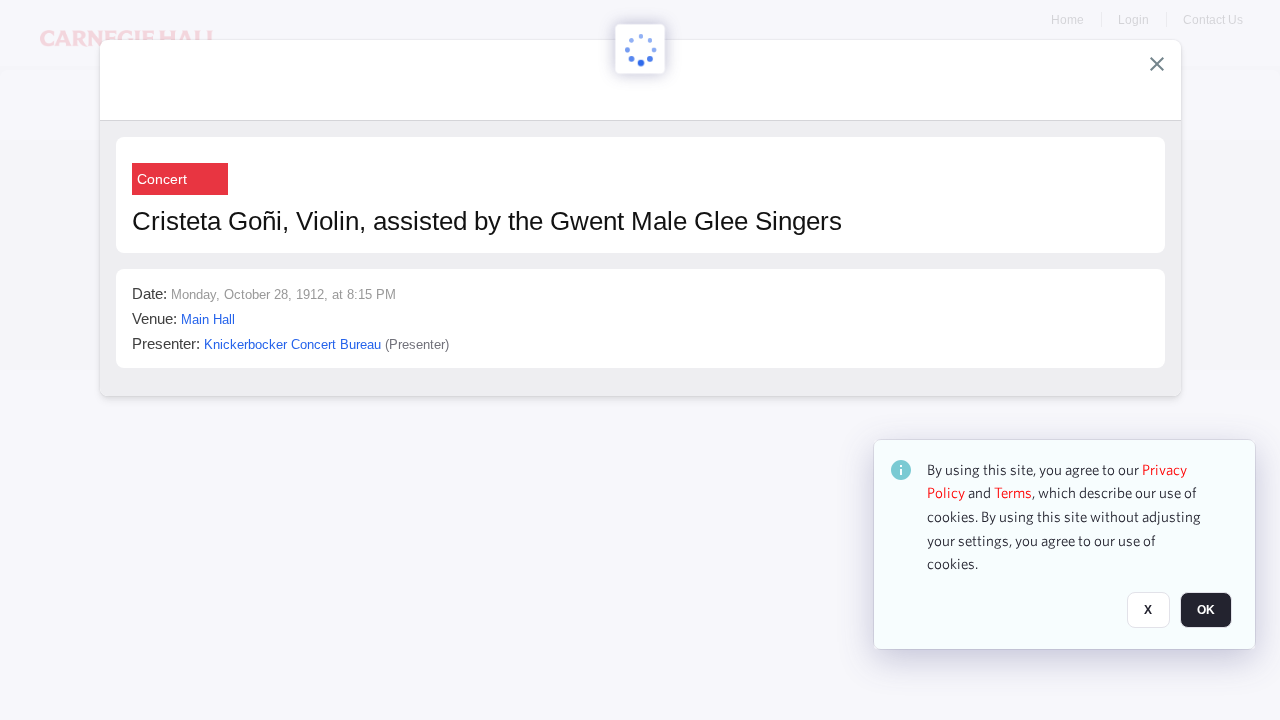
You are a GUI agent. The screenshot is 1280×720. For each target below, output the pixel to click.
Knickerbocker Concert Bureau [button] (292, 344)
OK (1206, 611)
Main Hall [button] (208, 319)
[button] (1157, 64)
